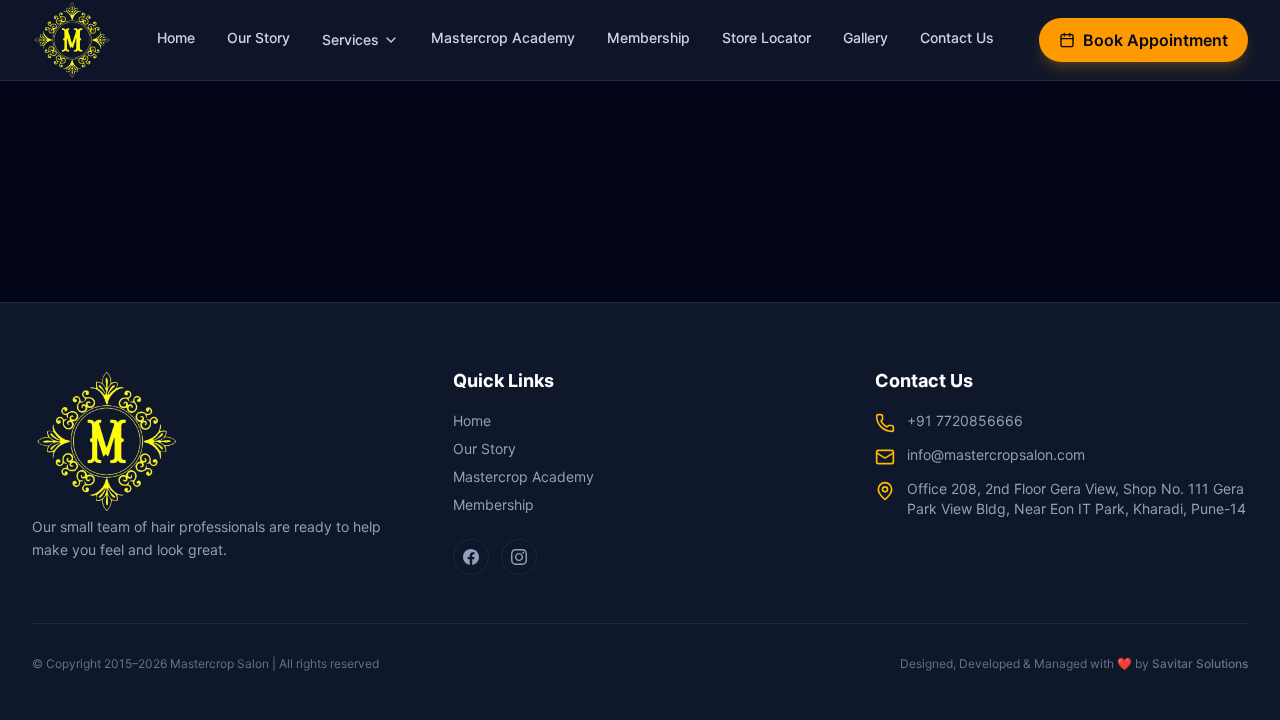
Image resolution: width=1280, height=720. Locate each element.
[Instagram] (519, 557)
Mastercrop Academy (503, 37)
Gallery (865, 37)
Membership (648, 37)
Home (176, 37)
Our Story (258, 37)
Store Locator (766, 37)
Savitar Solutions (1200, 663)
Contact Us (957, 37)
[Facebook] (471, 557)
